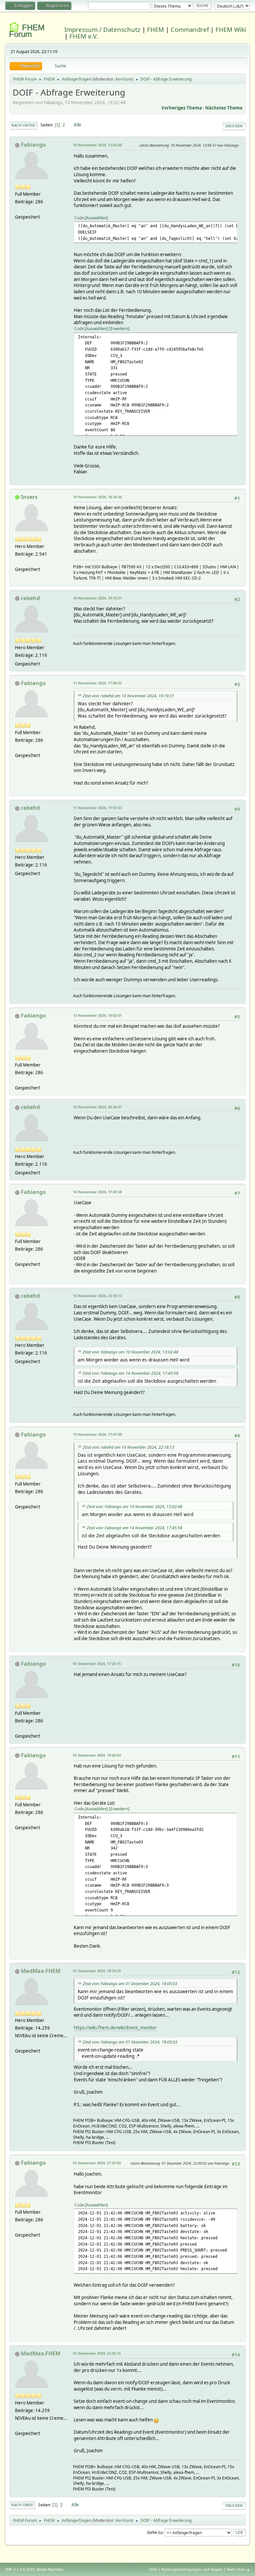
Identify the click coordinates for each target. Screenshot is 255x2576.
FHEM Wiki (231, 29)
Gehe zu (155, 2532)
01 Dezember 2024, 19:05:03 (97, 1755)
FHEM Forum (27, 31)
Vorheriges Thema (182, 108)
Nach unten (23, 125)
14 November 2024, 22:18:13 (97, 1296)
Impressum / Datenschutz (102, 29)
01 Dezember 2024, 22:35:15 (97, 2353)
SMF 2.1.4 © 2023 (20, 2569)
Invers (29, 497)
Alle (78, 125)
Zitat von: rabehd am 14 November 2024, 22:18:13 (128, 1447)
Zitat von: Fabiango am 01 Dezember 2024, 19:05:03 (130, 1984)
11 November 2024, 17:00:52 (97, 683)
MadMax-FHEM (41, 1971)
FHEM (156, 29)
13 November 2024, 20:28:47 (97, 1107)
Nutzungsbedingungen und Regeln (192, 2569)
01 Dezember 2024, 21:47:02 (97, 2163)
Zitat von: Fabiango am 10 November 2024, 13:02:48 (130, 1352)
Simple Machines (50, 2569)
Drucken (234, 126)
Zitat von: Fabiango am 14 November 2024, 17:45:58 (130, 1373)
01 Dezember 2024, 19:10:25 (97, 1971)
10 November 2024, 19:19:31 (97, 598)
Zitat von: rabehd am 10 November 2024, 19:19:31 (128, 696)
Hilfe (153, 2569)
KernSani (124, 79)
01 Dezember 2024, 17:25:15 (97, 1664)
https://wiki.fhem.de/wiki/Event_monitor (115, 2028)
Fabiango (33, 145)
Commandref (190, 29)
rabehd (30, 598)
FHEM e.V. (84, 36)
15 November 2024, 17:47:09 (97, 1434)
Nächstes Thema (224, 108)
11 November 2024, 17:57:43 (97, 808)
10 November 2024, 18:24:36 (97, 497)
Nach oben (22, 2505)
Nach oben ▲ (238, 2569)
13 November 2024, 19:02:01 (97, 1015)
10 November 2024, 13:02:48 (97, 145)
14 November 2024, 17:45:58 (97, 1192)
